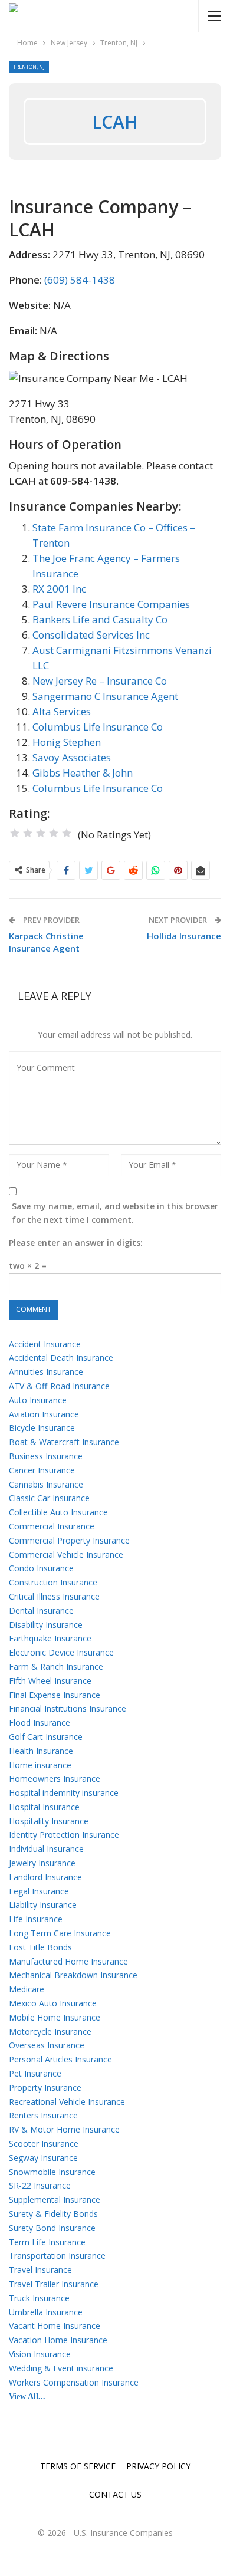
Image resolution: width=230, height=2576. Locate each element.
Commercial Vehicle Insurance (66, 1555)
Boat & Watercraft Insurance (64, 1442)
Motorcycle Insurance (50, 2031)
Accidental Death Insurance (61, 1358)
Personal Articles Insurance (60, 2059)
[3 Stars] (41, 833)
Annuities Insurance (46, 1372)
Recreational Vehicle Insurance (67, 2102)
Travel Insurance (40, 2270)
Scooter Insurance (44, 2144)
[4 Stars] (54, 833)
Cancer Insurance (42, 1470)
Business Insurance (46, 1456)
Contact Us (115, 2494)
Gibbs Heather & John (83, 773)
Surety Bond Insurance (52, 2228)
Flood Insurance (40, 1723)
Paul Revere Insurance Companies (111, 604)
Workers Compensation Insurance (74, 2382)
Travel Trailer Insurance (54, 2284)
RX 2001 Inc (59, 589)
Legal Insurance (39, 1891)
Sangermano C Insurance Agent (105, 696)
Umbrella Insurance (46, 2312)
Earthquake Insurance (50, 1638)
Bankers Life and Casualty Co (100, 619)
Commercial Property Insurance (69, 1540)
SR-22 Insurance (40, 2185)
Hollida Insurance (184, 936)
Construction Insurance (53, 1582)
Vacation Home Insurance (58, 2340)
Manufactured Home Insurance (68, 1961)
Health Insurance (41, 1751)
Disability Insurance (46, 1625)
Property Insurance (45, 2088)
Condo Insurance (41, 1568)
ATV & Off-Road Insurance (59, 1386)
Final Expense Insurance (55, 1695)
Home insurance (40, 1765)
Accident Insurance (45, 1344)
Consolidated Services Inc (91, 635)
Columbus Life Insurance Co (98, 727)
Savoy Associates (72, 757)
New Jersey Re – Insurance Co (100, 681)
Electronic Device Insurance (61, 1652)
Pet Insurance (35, 2073)
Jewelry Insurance (42, 1863)
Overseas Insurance (47, 2045)
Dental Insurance (41, 1611)
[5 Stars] (67, 833)
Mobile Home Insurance (55, 2017)
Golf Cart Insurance (46, 1737)
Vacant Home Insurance (55, 2326)
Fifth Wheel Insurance (50, 1681)
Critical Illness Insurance (54, 1596)
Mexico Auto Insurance (53, 2003)
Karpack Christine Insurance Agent (46, 942)
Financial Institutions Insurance (68, 1708)
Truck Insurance (39, 2298)
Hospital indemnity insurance (64, 1793)
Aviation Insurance (44, 1414)
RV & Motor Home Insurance (64, 2129)
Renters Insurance (43, 2115)
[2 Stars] (28, 833)
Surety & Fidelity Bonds (53, 2214)
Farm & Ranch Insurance (56, 1667)
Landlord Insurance (45, 1877)
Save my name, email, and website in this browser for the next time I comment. (115, 1213)
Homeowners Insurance (55, 1779)
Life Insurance (36, 1919)
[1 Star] (15, 833)
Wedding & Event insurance (61, 2368)
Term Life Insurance (47, 2242)
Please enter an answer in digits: (76, 1243)
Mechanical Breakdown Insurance (73, 1975)
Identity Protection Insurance (64, 1835)
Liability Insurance (43, 1905)
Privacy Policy (158, 2466)
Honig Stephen (67, 742)
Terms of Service (78, 2466)
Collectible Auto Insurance (58, 1512)
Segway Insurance (43, 2158)
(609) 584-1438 (80, 280)
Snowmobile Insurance (52, 2172)
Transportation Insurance (57, 2256)
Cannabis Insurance (46, 1484)
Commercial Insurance (52, 1526)
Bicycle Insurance (42, 1428)
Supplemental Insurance (55, 2200)
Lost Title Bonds (40, 1947)
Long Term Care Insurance (60, 1933)
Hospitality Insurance (49, 1821)
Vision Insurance (40, 2354)
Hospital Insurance (44, 1807)
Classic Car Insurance (49, 1498)
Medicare (27, 1989)
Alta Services (62, 711)
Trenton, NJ (29, 67)
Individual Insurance (46, 1849)
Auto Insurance (38, 1400)
